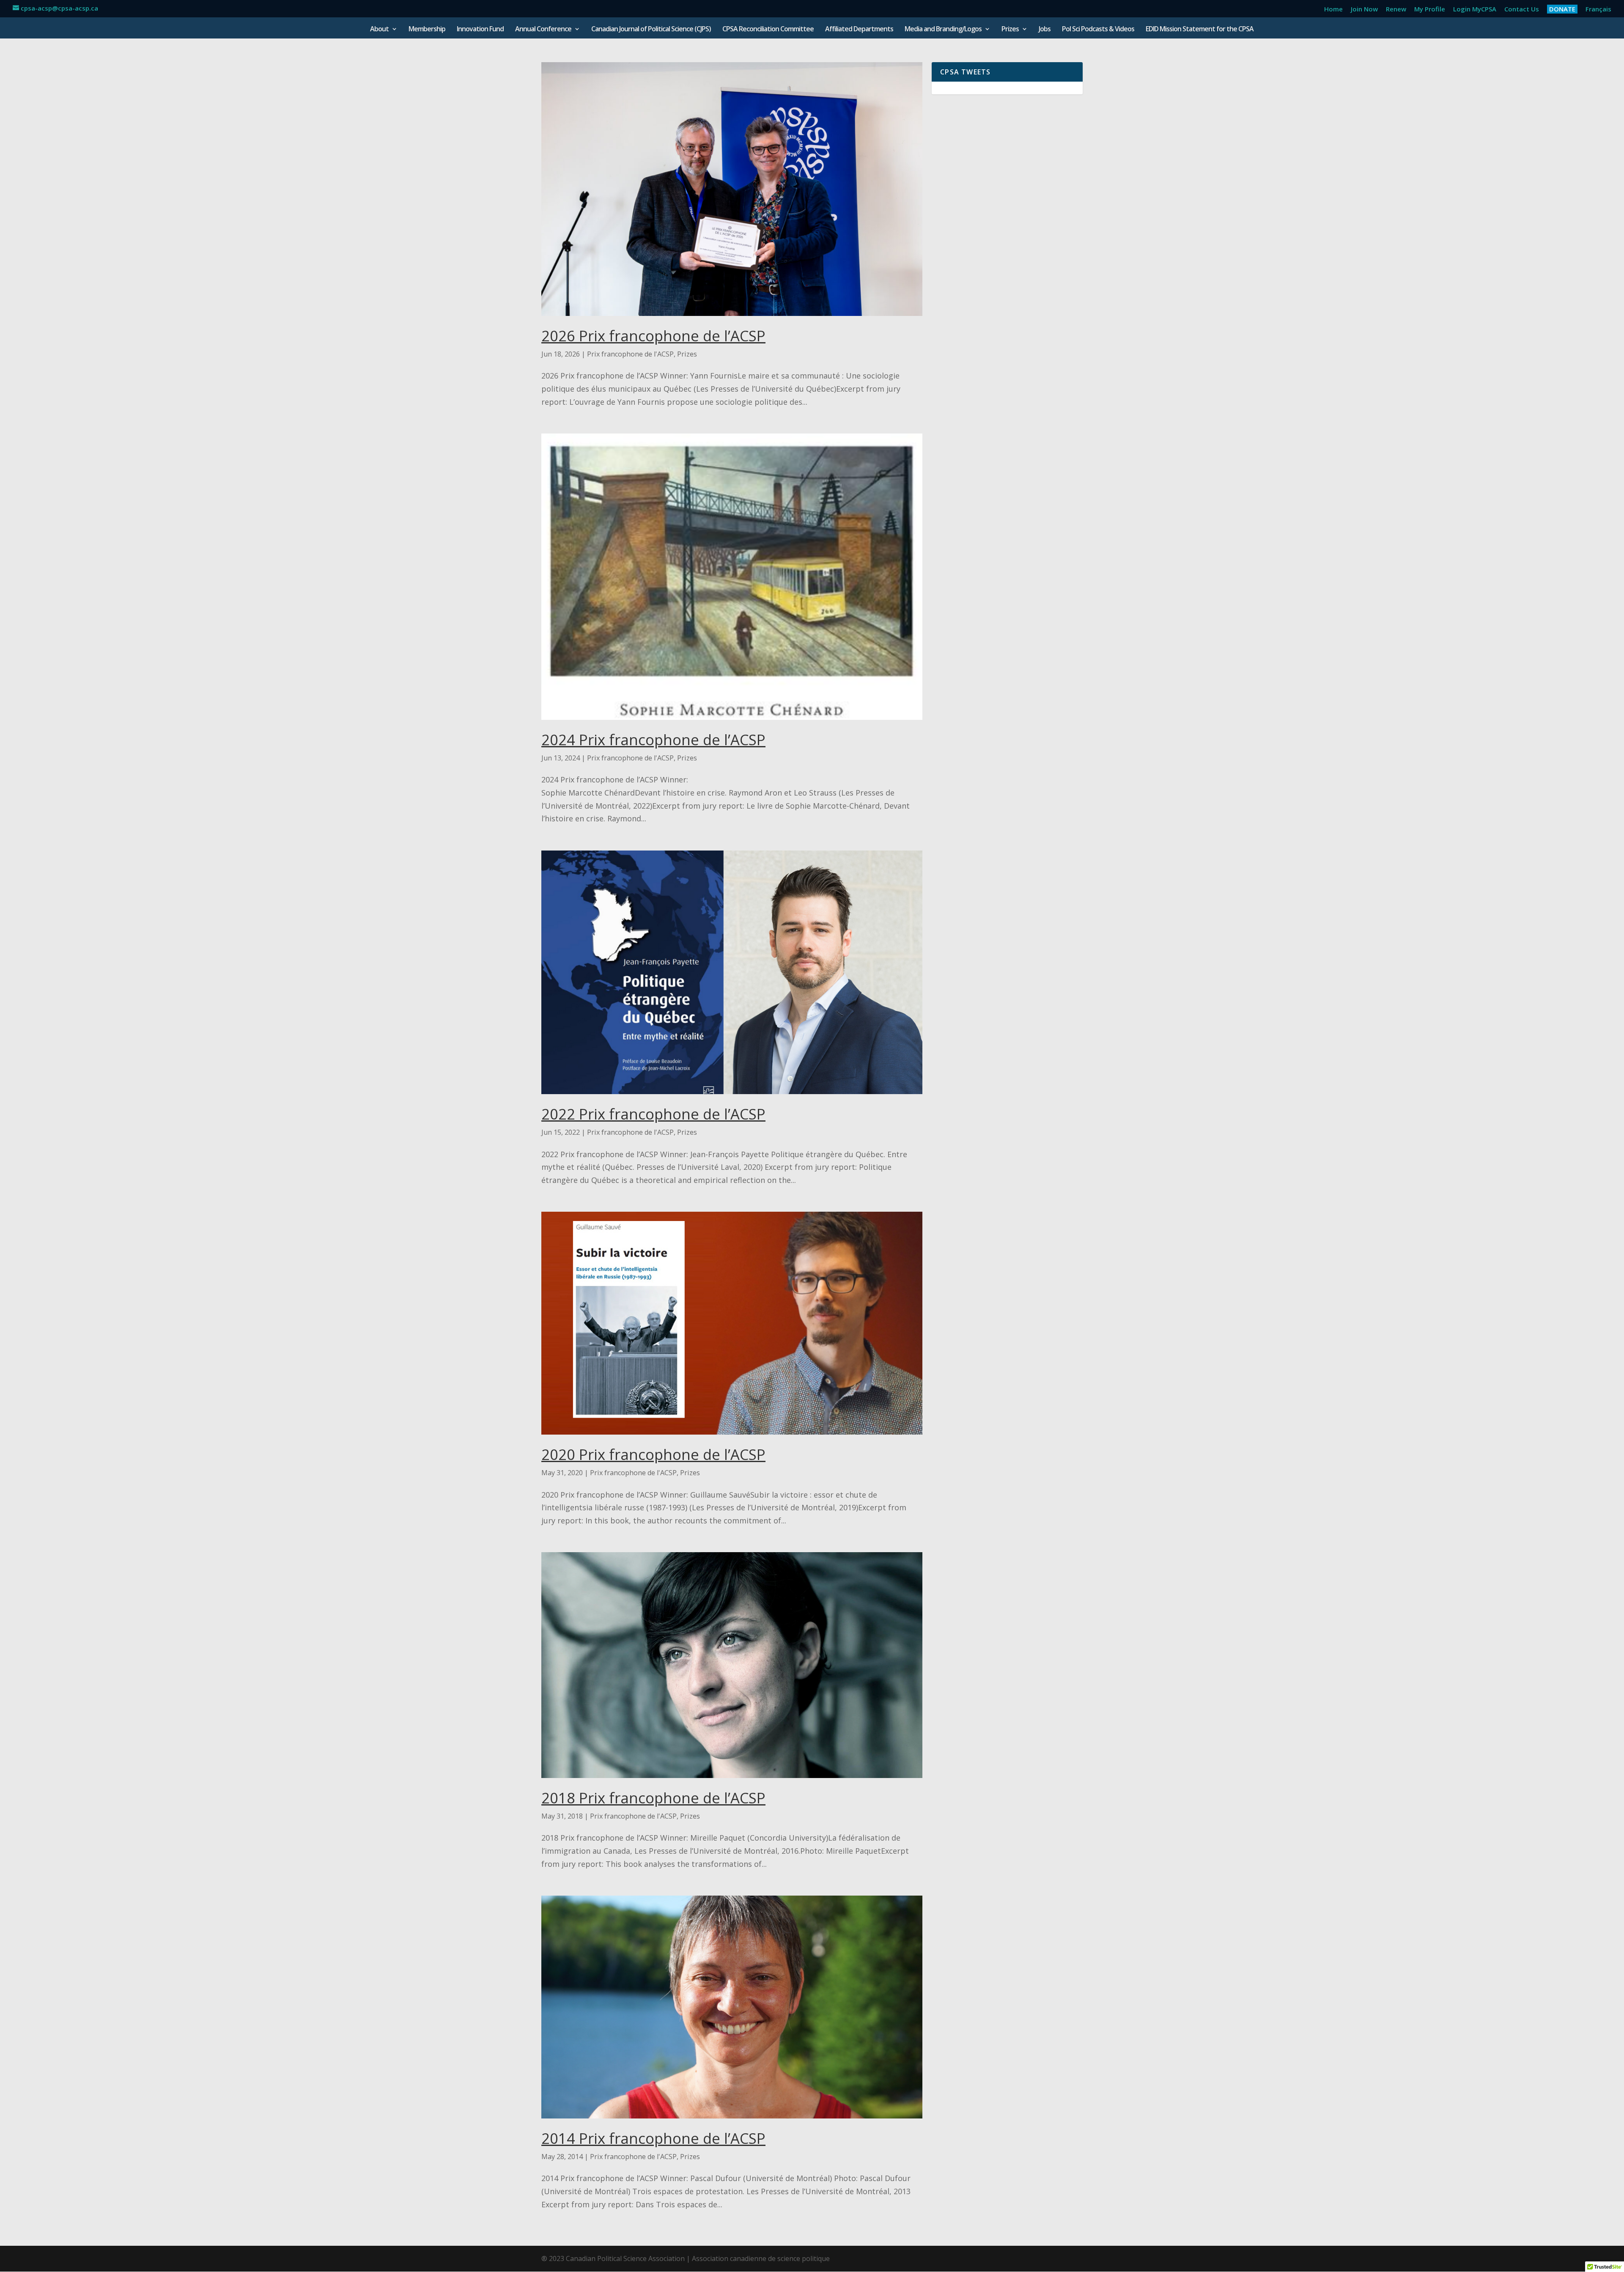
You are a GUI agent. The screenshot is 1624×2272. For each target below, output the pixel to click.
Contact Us (1522, 10)
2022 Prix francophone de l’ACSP (653, 1114)
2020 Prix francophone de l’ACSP (653, 1454)
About (379, 30)
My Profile (1430, 10)
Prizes (1010, 30)
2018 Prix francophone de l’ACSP (653, 1798)
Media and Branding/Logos (943, 30)
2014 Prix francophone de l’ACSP (653, 2138)
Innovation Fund (480, 30)
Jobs (1045, 30)
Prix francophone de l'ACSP (630, 354)
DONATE (1562, 9)
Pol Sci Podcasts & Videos (1098, 30)
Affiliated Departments (859, 30)
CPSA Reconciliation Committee (768, 30)
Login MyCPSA (1475, 10)
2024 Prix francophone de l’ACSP (653, 739)
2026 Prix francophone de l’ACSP (653, 336)
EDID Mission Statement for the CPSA (1200, 30)
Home (1333, 10)
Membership (427, 30)
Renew (1396, 10)
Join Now (1364, 10)
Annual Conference (543, 30)
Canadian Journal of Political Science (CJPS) (651, 30)
